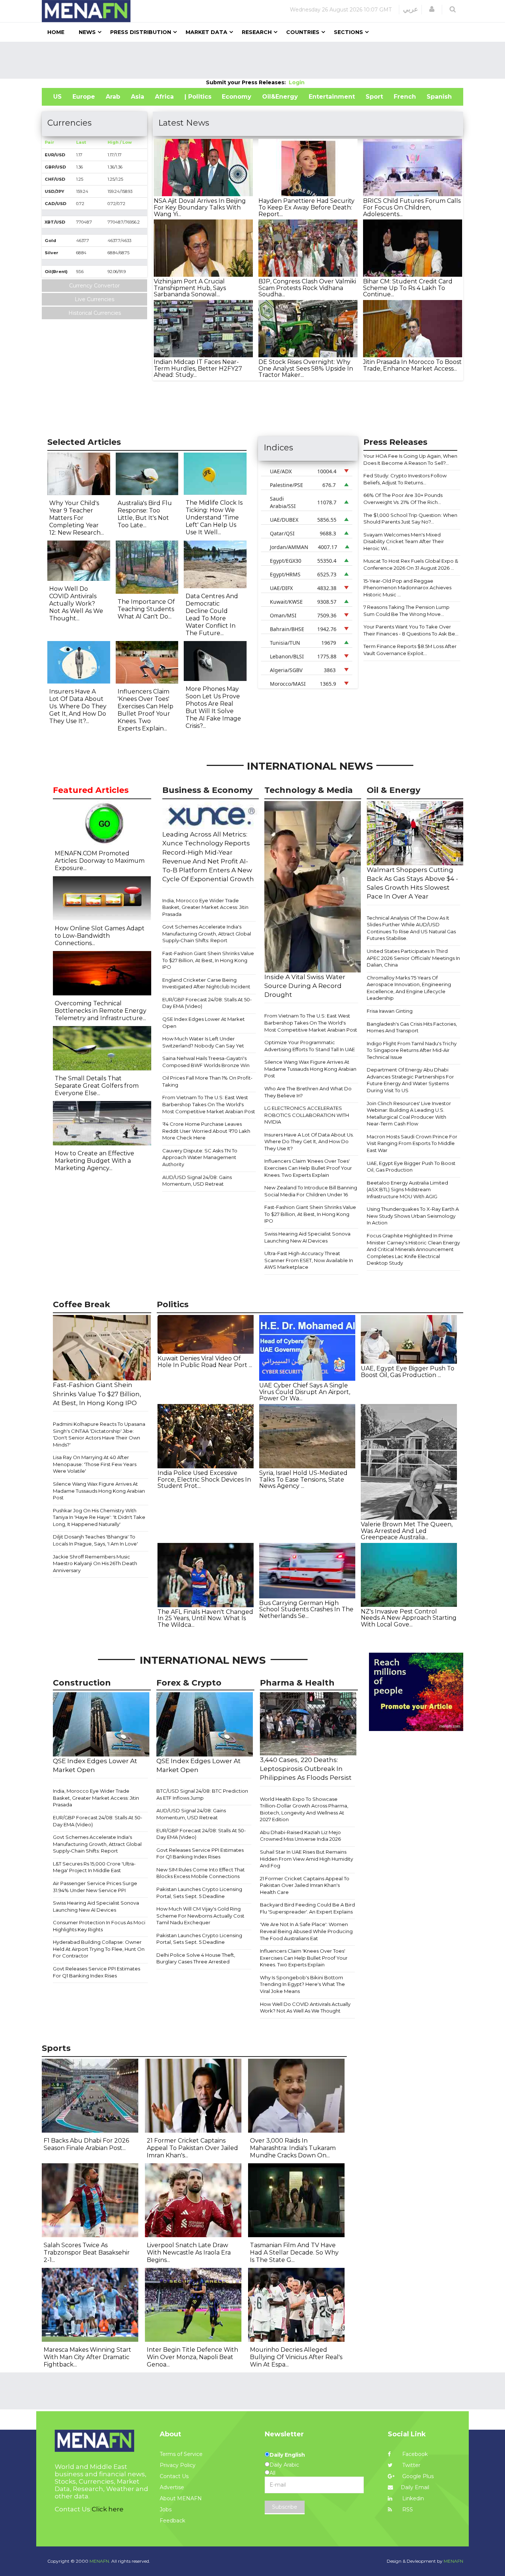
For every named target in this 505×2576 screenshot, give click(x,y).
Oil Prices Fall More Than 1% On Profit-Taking (207, 1081)
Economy (237, 97)
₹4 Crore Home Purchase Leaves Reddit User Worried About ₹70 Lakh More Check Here (206, 1131)
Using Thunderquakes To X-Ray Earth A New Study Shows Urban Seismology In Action (413, 1216)
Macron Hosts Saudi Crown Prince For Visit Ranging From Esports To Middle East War (412, 1143)
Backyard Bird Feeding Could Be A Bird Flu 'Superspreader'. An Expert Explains (307, 1908)
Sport (374, 97)
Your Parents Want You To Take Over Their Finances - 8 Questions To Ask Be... (411, 630)
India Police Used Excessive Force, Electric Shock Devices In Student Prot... (204, 1479)
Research (257, 32)
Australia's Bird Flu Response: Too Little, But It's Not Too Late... (145, 514)
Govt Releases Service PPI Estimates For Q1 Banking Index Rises (96, 1972)
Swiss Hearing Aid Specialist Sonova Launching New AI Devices (307, 1237)
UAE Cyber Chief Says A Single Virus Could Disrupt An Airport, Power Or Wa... (305, 1392)
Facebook (414, 2454)
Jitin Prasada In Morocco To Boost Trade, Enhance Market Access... (412, 365)
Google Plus (417, 2476)
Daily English (287, 2455)
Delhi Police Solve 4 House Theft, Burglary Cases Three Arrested (196, 1958)
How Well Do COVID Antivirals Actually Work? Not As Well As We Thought (305, 2008)
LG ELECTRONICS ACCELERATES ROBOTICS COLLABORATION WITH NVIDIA (307, 1115)
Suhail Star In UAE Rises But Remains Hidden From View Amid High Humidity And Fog (306, 1859)
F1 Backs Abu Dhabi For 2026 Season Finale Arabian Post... (86, 2144)
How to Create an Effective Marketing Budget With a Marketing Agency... (94, 1161)
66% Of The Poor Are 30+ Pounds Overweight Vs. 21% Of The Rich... (403, 499)
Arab (113, 97)
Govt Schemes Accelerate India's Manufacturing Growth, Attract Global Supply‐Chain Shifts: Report (207, 933)
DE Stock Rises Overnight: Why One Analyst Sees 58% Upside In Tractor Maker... (306, 368)
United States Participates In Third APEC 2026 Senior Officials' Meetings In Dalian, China (413, 958)
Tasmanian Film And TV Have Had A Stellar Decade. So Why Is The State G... (294, 2253)
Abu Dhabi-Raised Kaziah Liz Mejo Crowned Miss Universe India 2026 (300, 1836)
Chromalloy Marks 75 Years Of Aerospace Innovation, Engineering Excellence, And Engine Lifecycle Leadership (409, 988)
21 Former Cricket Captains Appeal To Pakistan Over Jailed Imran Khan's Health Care (305, 1885)
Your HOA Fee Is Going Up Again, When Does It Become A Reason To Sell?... (410, 459)
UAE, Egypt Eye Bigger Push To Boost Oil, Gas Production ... (408, 1372)
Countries (303, 32)
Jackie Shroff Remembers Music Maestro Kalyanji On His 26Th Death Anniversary (95, 1563)
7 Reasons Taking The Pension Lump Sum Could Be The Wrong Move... (406, 611)
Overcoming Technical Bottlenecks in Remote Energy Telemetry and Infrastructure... (101, 1011)
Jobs (166, 2509)
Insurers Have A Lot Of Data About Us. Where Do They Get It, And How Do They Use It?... (78, 706)
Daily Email (415, 2487)
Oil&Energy (280, 97)
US (57, 97)
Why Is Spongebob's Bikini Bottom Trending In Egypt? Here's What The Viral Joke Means (302, 1984)
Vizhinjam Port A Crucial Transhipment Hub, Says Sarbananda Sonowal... (190, 288)
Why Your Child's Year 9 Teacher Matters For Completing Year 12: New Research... (77, 518)
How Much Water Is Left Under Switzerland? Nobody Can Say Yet (203, 1042)
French (405, 97)
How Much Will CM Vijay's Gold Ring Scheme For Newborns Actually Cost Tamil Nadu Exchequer (200, 1916)
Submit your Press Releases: (247, 82)
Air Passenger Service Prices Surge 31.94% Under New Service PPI (95, 1887)
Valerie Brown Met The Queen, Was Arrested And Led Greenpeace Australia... (407, 1531)
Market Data (206, 32)
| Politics (198, 97)
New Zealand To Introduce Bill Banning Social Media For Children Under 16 (311, 1191)
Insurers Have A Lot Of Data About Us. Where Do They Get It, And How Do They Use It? (309, 1142)
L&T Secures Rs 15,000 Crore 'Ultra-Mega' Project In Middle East (94, 1867)
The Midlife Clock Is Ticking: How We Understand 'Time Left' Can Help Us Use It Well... (214, 517)
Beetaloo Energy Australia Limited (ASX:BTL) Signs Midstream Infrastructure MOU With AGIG (407, 1190)
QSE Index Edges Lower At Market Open (204, 1023)
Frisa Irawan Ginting (390, 1011)
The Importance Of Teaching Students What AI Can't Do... (146, 609)
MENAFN (453, 2561)
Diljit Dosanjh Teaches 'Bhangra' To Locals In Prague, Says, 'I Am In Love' (95, 1540)
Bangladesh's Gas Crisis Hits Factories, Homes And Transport (412, 1027)
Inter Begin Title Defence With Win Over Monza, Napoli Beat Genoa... (192, 2357)
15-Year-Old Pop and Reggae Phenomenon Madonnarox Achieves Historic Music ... (407, 588)
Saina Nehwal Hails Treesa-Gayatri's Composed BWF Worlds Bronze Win (206, 1062)
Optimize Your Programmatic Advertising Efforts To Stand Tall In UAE (310, 1046)
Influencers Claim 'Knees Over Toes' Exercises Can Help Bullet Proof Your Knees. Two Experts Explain (308, 1168)
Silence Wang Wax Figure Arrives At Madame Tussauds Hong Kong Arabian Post (310, 1069)
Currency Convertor (94, 286)
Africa (164, 97)
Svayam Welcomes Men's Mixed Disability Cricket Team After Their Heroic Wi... (404, 541)
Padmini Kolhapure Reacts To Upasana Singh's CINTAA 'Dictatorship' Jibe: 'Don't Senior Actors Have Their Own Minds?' (99, 1434)
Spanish (439, 97)
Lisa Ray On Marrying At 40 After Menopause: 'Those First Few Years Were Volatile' (95, 1464)
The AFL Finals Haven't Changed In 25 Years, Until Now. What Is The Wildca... (205, 1618)
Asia (138, 97)
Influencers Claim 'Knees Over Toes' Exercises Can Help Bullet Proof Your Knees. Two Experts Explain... (145, 710)
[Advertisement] (253, 60)
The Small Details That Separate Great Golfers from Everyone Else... (97, 1086)
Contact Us (174, 2476)
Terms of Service (181, 2454)
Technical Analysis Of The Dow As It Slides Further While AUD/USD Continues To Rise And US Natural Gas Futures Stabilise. (411, 928)
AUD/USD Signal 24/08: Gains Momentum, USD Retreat (197, 1181)
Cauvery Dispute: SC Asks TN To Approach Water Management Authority (200, 1157)
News (87, 32)
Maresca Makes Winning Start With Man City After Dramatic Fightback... (87, 2357)
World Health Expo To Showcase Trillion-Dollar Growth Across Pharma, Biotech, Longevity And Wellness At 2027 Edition (304, 1809)
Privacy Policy (178, 2465)
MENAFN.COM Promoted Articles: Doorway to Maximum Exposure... (100, 861)
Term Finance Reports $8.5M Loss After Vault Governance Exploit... (410, 650)
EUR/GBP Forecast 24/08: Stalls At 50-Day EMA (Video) (207, 1003)
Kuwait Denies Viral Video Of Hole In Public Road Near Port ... (205, 1362)
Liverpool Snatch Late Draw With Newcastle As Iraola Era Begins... (189, 2253)
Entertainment (332, 97)
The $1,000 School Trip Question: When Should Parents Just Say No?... (410, 519)
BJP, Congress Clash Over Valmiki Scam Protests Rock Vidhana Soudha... (307, 288)
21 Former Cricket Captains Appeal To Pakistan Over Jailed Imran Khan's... (192, 2148)
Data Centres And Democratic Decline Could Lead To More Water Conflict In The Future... (212, 615)
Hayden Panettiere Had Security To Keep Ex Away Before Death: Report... (306, 207)
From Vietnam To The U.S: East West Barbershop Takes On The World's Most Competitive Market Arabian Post (209, 1104)
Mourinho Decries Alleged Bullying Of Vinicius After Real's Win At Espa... (296, 2357)
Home (56, 32)
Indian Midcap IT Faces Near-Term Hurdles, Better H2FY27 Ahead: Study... (198, 368)
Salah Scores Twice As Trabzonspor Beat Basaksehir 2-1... (87, 2253)
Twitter (411, 2465)
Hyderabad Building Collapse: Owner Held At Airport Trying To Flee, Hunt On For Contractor (99, 1949)
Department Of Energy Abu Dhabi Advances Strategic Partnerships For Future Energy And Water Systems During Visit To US (410, 1080)
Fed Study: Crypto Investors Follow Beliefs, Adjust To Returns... (405, 479)
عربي (411, 9)
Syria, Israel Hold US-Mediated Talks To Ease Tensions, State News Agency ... (303, 1479)
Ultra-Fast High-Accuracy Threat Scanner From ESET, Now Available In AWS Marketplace (309, 1260)
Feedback (172, 2521)
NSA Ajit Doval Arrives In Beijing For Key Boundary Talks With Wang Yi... (200, 207)
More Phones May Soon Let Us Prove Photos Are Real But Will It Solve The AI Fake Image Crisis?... (213, 707)
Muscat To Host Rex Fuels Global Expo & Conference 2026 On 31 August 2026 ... (411, 564)
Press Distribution (141, 32)
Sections (348, 32)
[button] (432, 9)
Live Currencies (94, 299)
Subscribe (285, 2507)
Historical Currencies (95, 313)
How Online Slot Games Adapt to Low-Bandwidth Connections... (100, 936)
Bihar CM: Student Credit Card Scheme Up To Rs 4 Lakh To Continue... (408, 288)
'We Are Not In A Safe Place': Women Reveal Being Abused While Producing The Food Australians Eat (306, 1931)
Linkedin (412, 2498)
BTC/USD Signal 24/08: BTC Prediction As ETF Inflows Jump (202, 1794)
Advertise (172, 2487)
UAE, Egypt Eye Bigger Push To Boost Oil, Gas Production (411, 1167)
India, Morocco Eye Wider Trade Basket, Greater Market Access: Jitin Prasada (205, 907)
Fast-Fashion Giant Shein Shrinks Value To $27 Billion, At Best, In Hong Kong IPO (208, 960)
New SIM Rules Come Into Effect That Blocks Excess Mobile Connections (201, 1873)
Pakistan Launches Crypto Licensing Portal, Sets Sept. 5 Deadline (199, 1893)
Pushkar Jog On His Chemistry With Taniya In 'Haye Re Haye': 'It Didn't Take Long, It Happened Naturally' (99, 1517)
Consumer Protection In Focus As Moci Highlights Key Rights (99, 1926)
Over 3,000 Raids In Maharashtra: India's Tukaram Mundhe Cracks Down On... (293, 2148)
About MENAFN (181, 2498)
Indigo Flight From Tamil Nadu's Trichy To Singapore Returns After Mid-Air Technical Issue (412, 1050)
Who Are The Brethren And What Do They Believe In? (308, 1092)
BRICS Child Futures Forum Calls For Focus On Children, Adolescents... (412, 207)
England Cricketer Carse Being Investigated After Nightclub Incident (206, 983)
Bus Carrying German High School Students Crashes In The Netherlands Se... (306, 1609)
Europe (84, 97)
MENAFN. (100, 2561)
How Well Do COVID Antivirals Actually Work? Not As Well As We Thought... (76, 604)
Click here (108, 2509)
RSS (407, 2509)
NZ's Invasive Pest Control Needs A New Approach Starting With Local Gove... (409, 1618)
